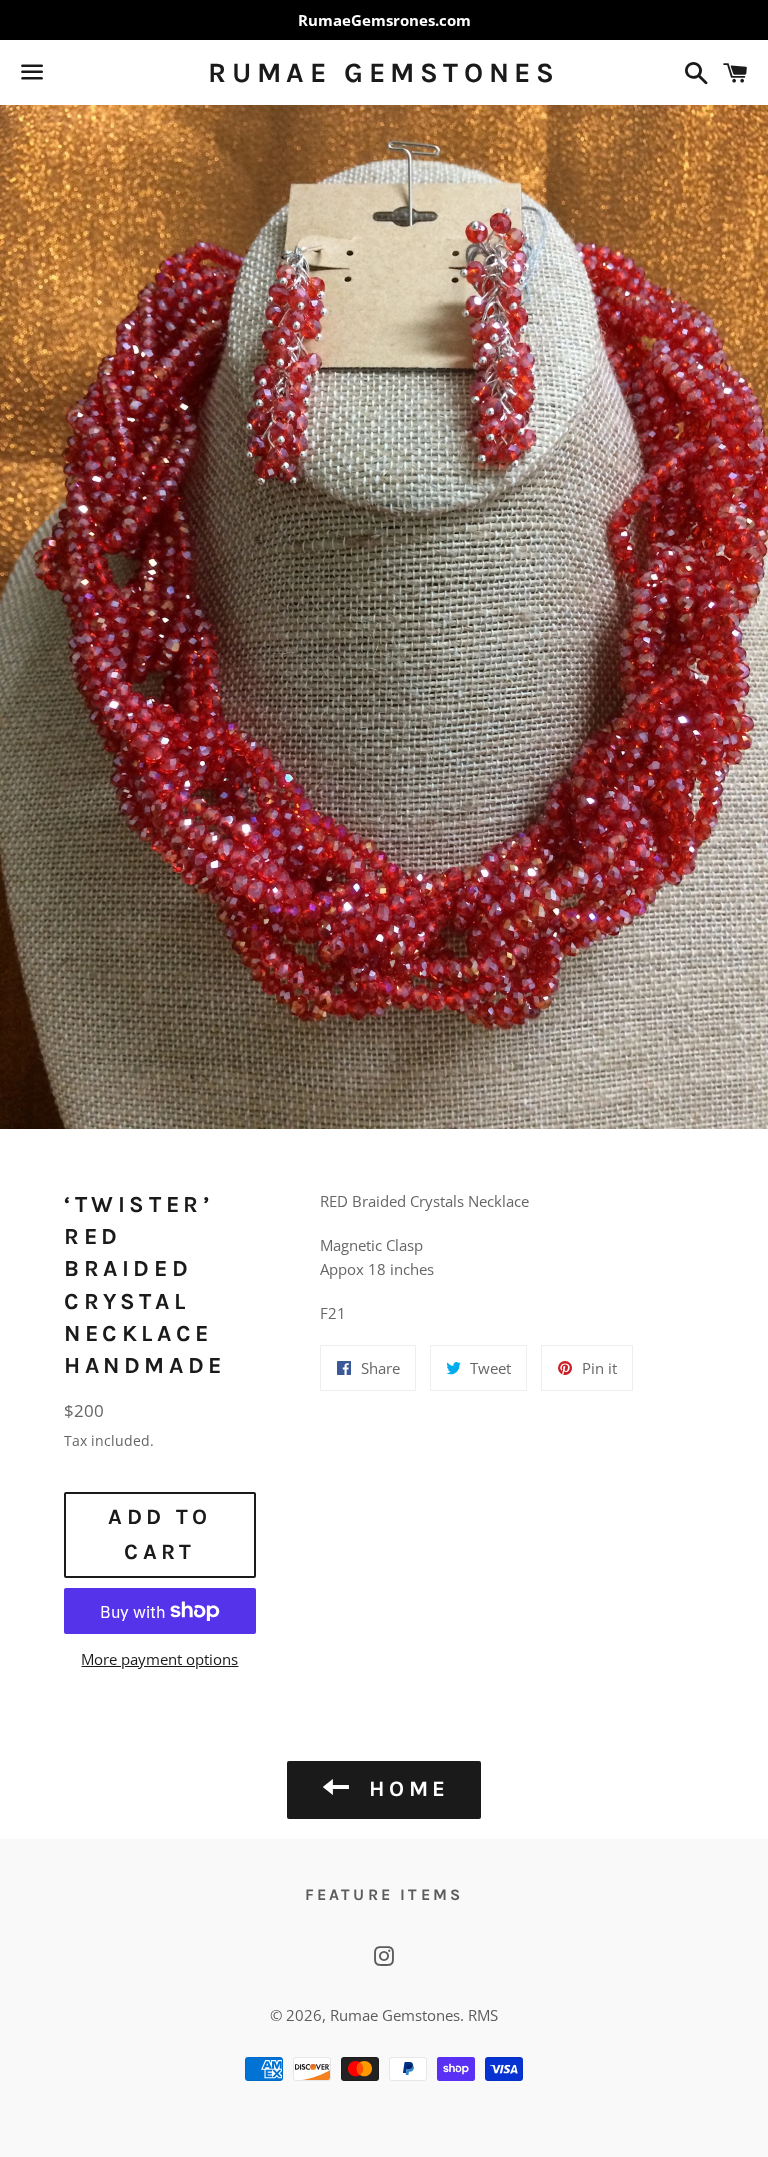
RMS (483, 2015)
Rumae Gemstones (383, 72)
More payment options (159, 1659)
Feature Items (384, 1894)
